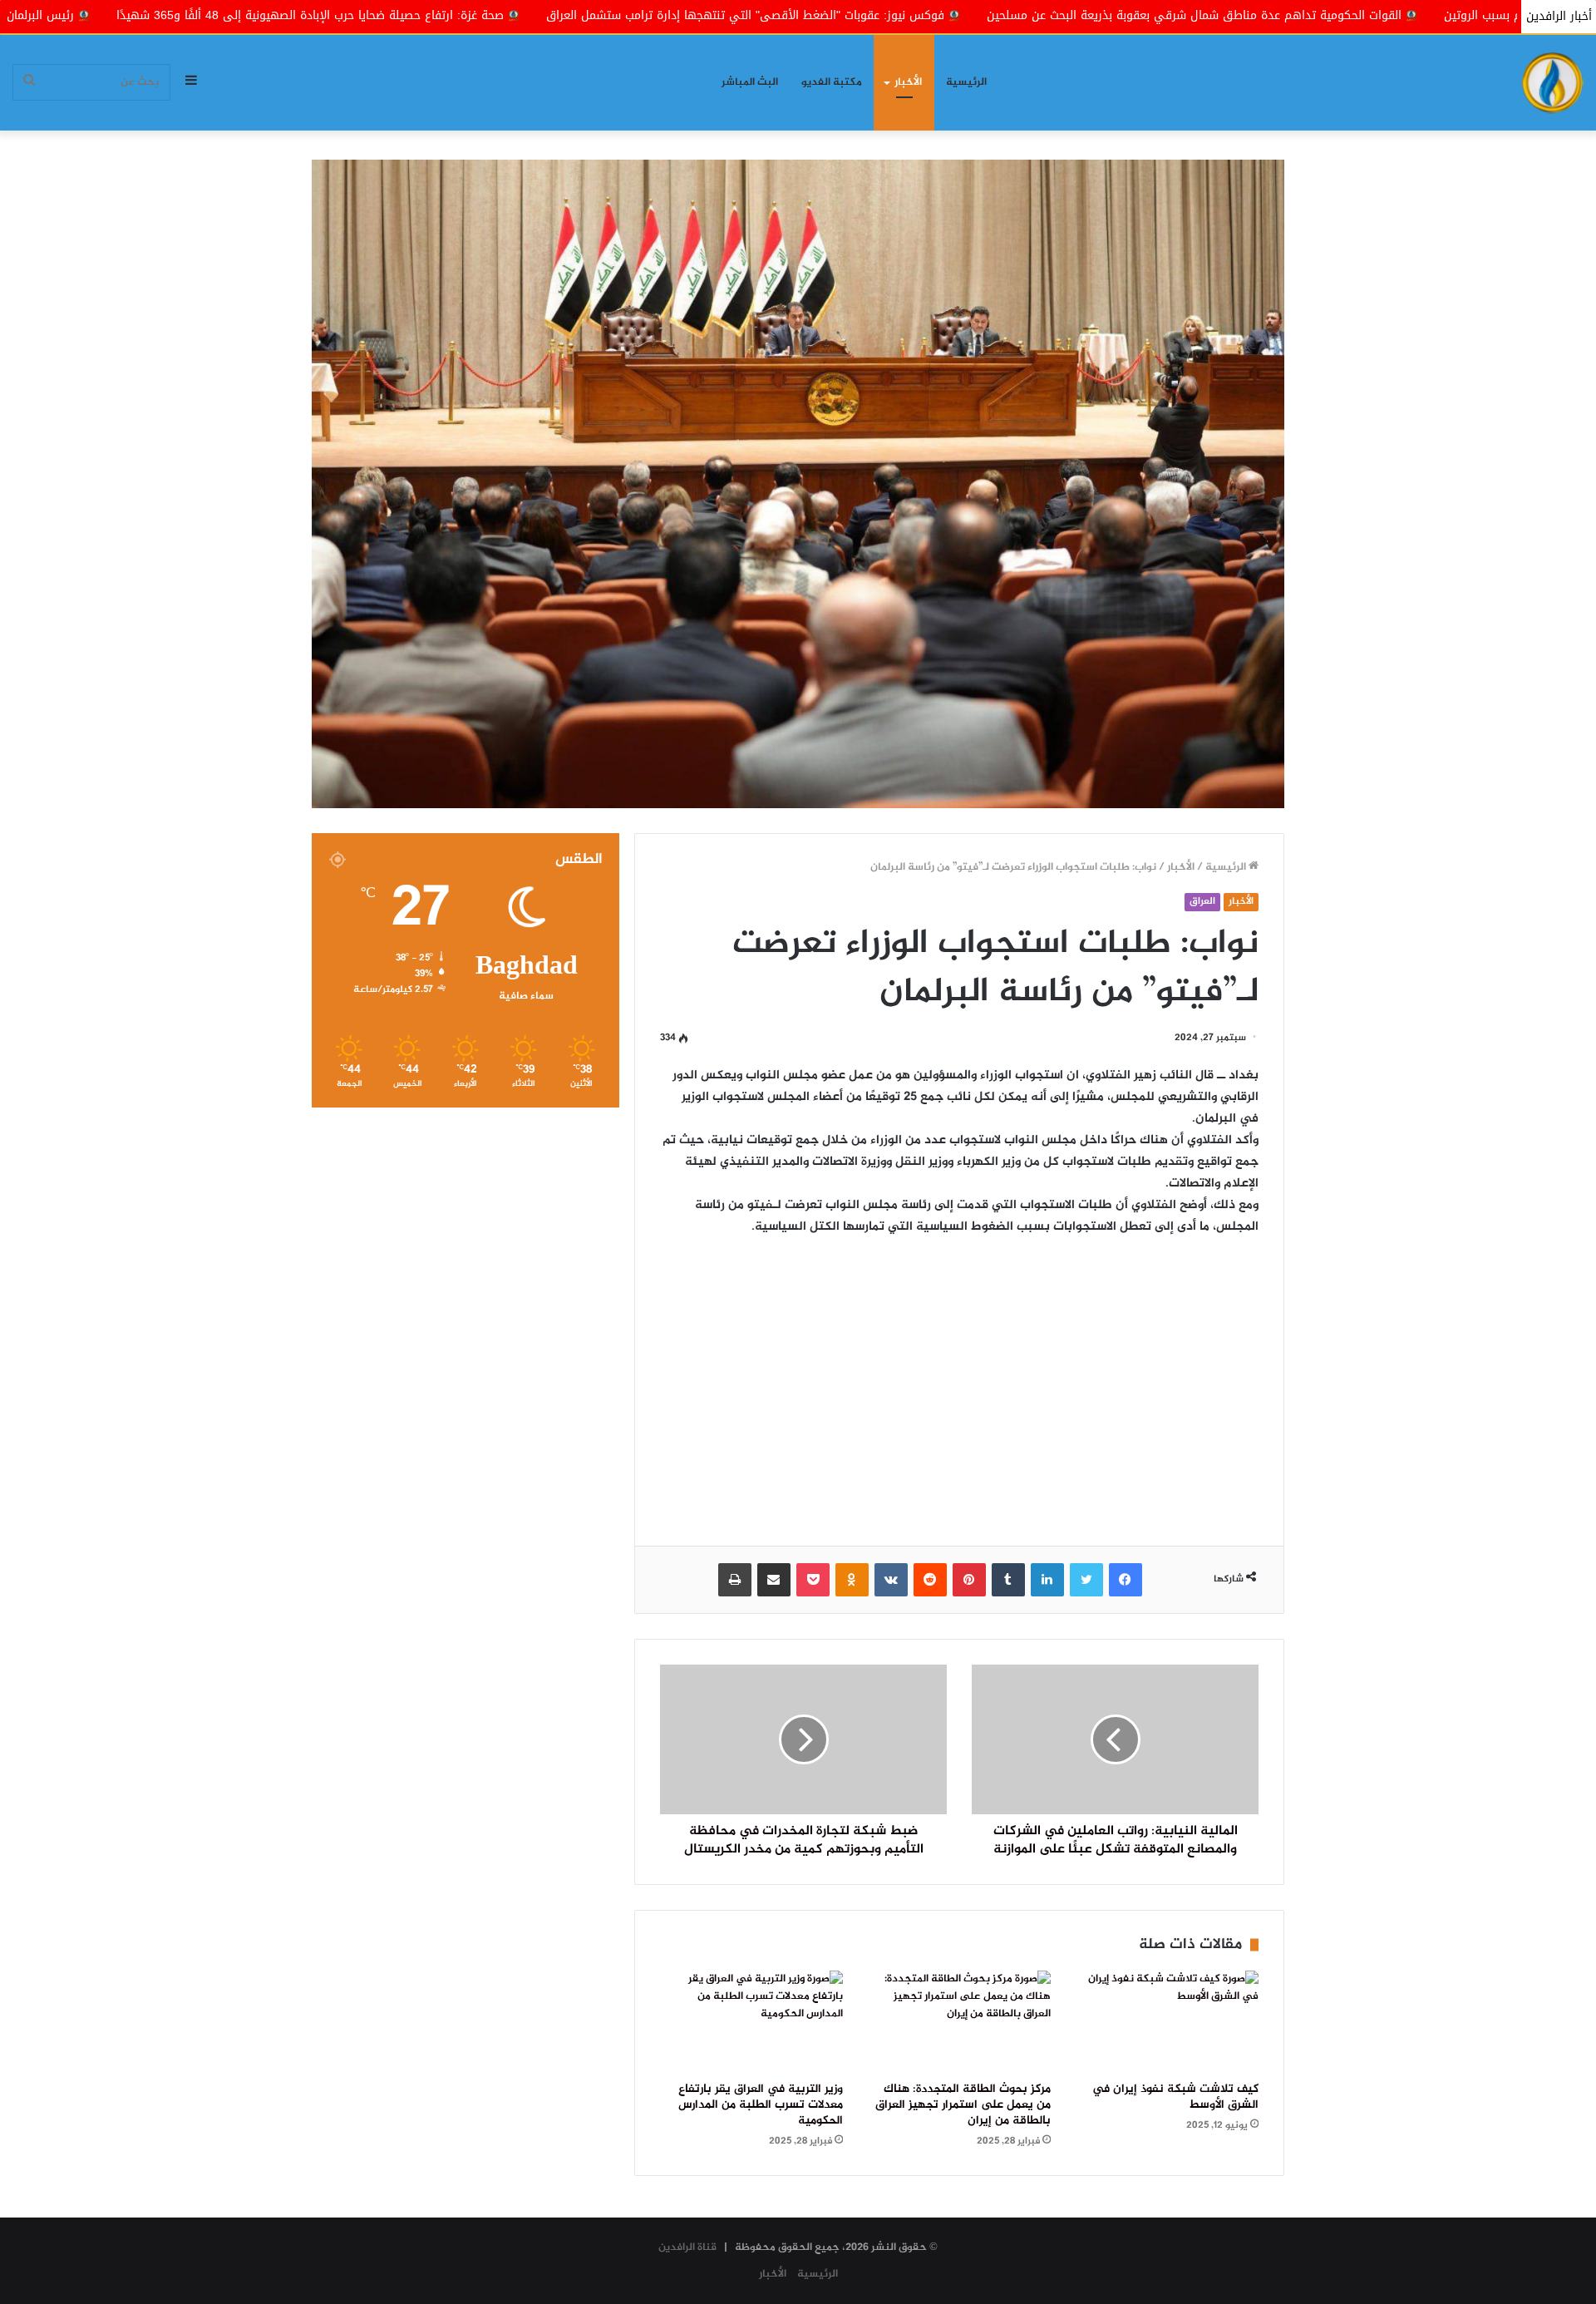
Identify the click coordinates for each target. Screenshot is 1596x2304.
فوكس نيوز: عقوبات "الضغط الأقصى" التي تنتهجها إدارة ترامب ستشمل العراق (961, 15)
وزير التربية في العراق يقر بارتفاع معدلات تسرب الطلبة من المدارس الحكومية (761, 2105)
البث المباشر (750, 82)
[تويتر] (1086, 1580)
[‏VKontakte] (891, 1580)
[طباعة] (735, 1580)
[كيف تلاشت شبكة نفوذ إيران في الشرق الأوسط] (1167, 2022)
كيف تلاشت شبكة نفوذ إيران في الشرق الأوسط (1175, 2097)
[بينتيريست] (969, 1580)
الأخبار (908, 82)
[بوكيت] (813, 1580)
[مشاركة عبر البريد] (774, 1580)
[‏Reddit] (930, 1580)
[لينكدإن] (1047, 1580)
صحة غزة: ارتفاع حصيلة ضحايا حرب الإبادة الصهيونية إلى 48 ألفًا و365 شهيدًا (525, 15)
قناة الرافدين (687, 2247)
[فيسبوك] (1126, 1580)
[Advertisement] (959, 1379)
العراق (1202, 902)
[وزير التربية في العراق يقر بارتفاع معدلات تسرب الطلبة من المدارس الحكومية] (751, 2022)
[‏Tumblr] (1008, 1580)
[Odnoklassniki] (852, 1580)
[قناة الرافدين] (1552, 83)
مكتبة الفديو (832, 82)
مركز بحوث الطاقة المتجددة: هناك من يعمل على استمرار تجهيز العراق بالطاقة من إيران (963, 2105)
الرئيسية (966, 82)
